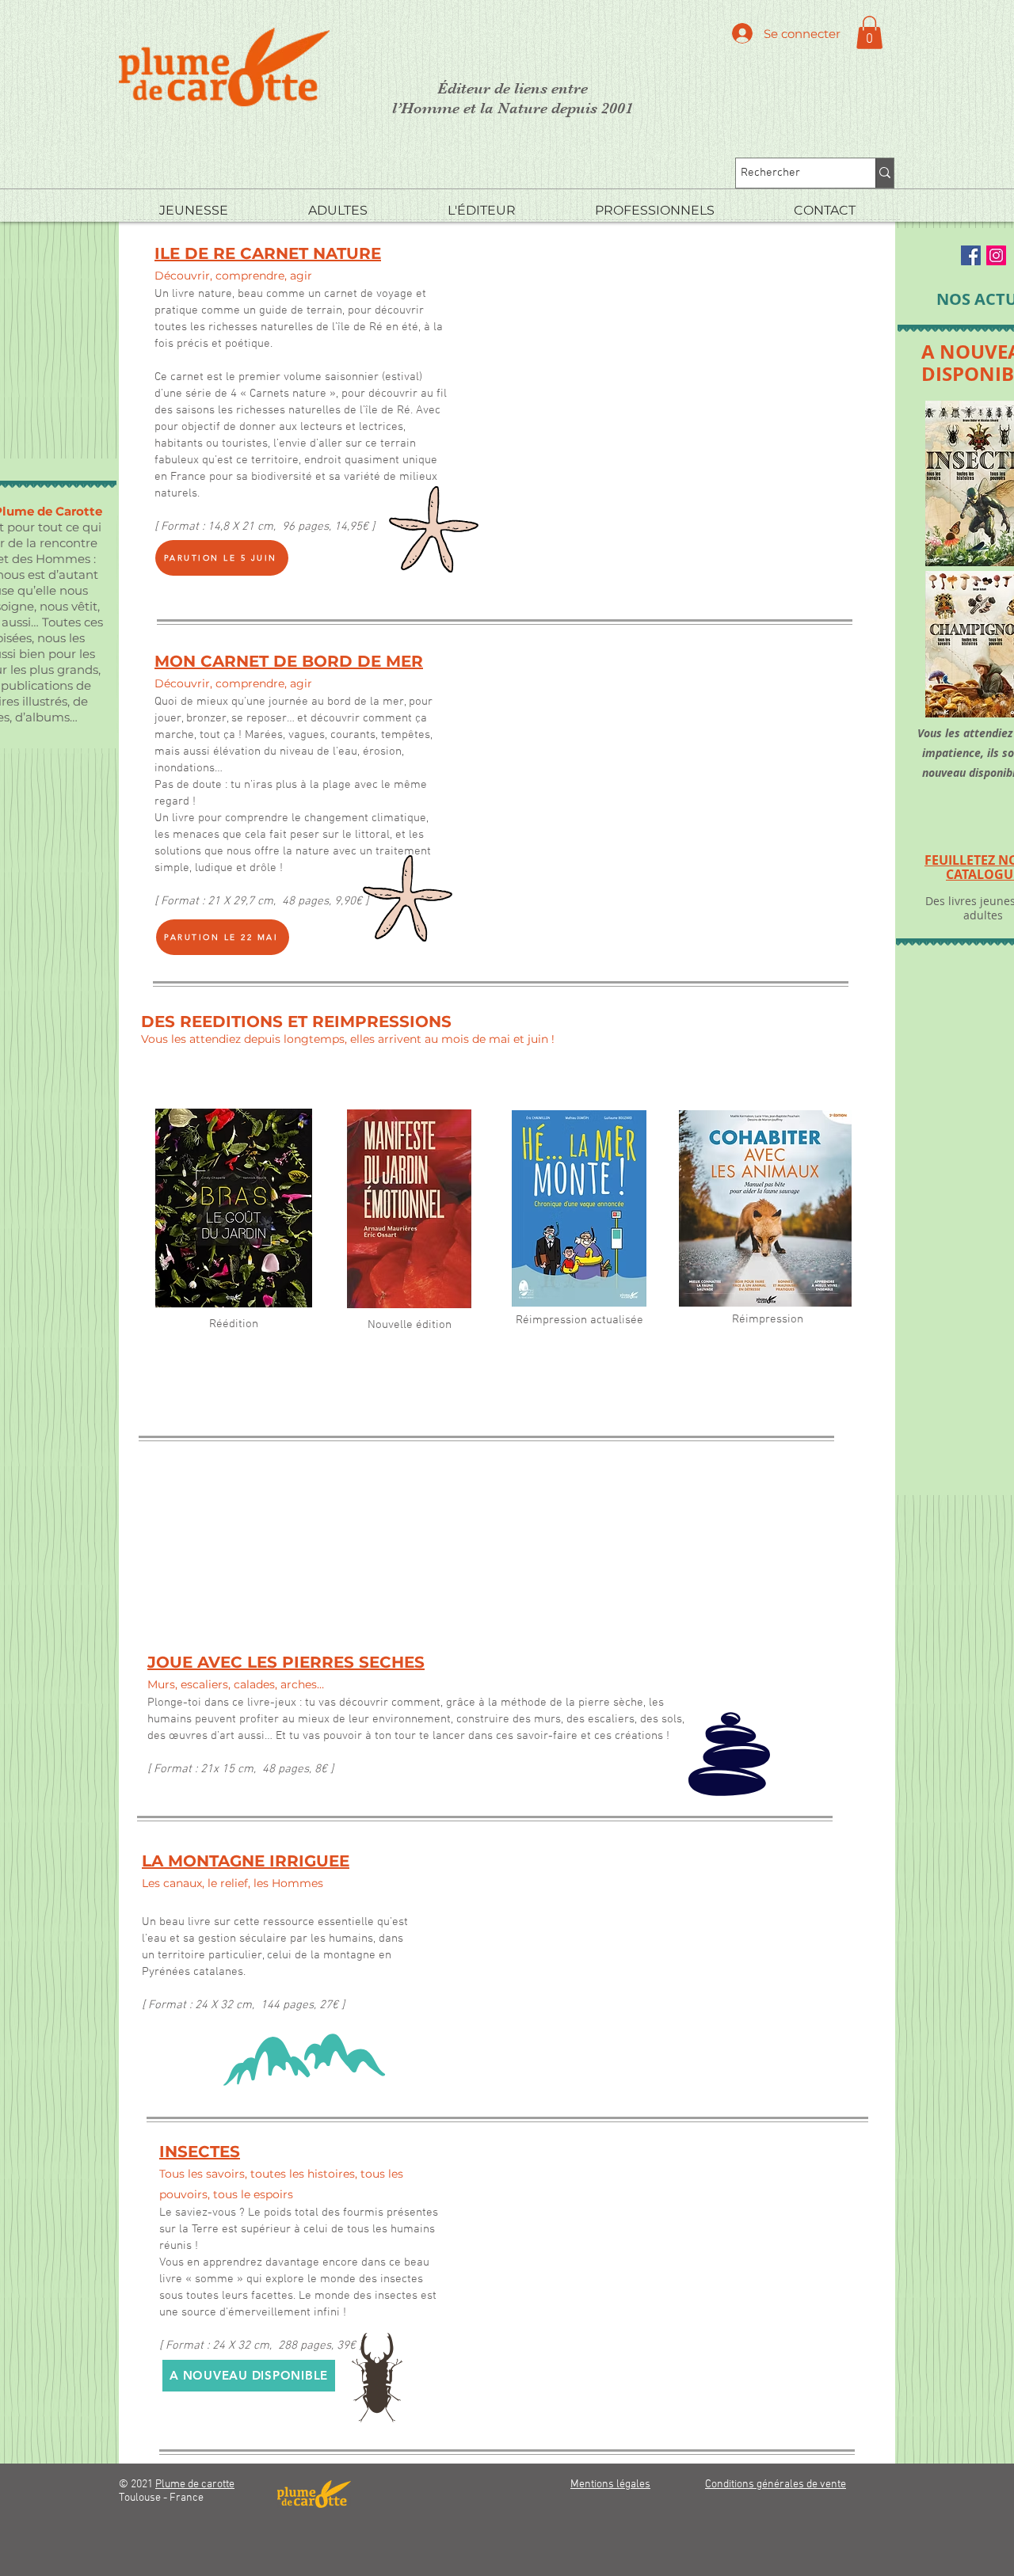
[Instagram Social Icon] (996, 255)
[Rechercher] (884, 173)
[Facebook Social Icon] (971, 255)
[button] (869, 32)
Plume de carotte (195, 2485)
